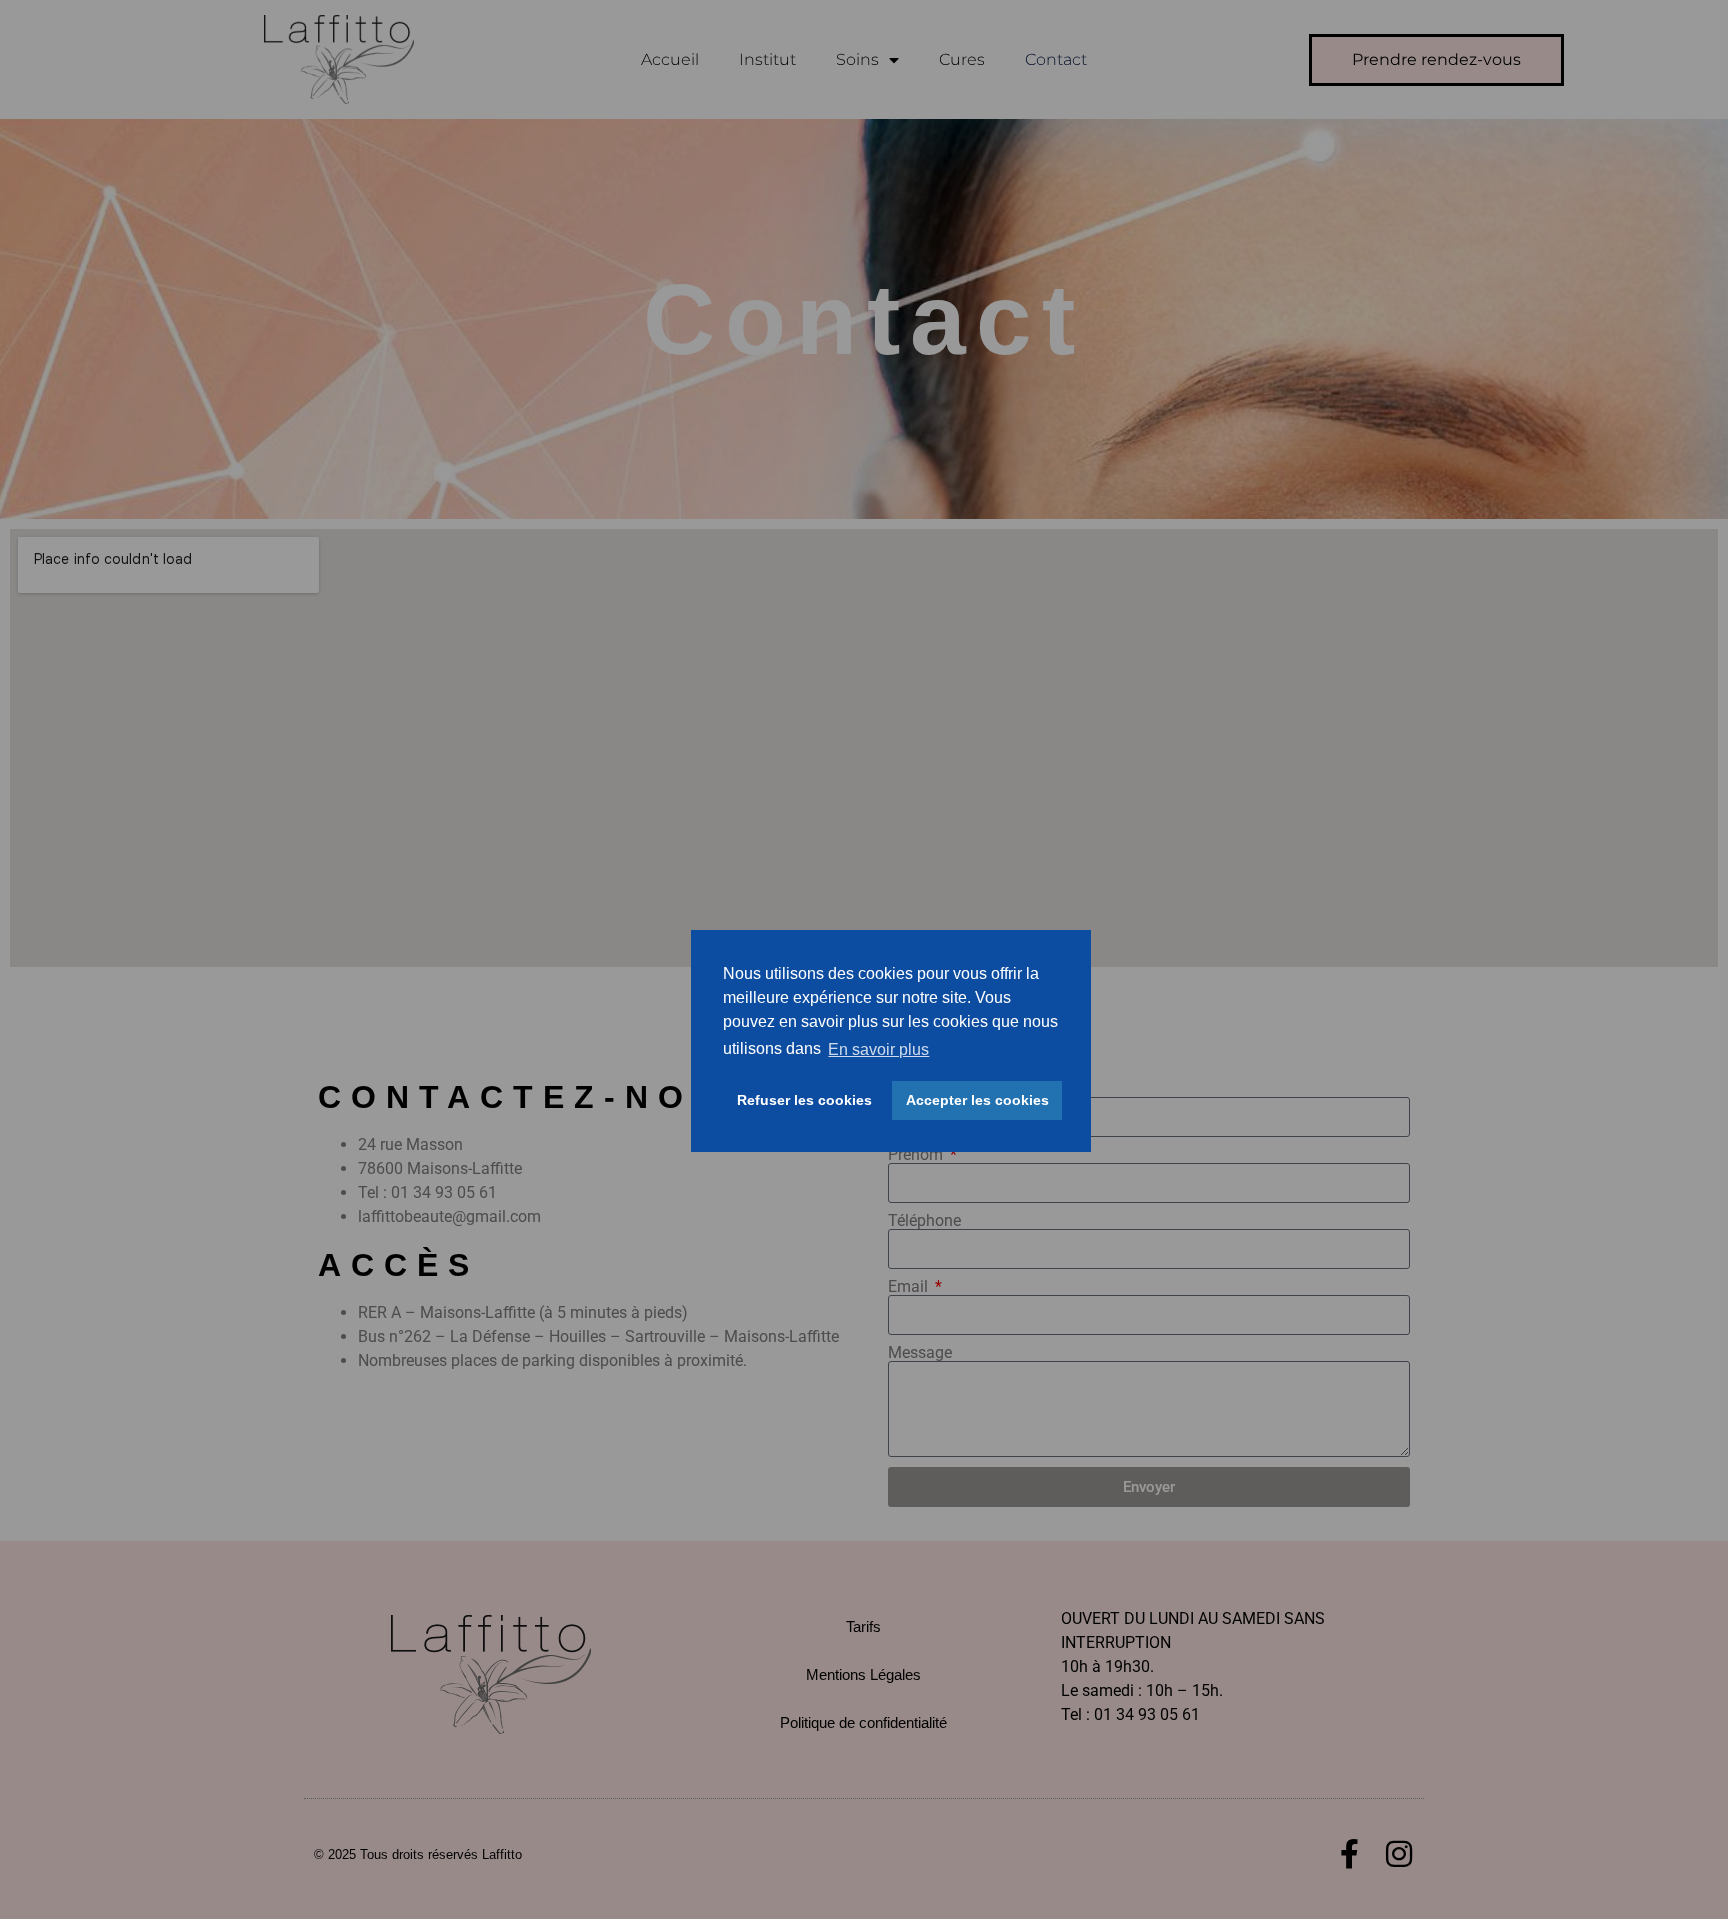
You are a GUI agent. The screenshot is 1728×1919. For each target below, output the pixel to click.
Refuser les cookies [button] (804, 1100)
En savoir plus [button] (878, 1048)
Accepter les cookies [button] (977, 1100)
